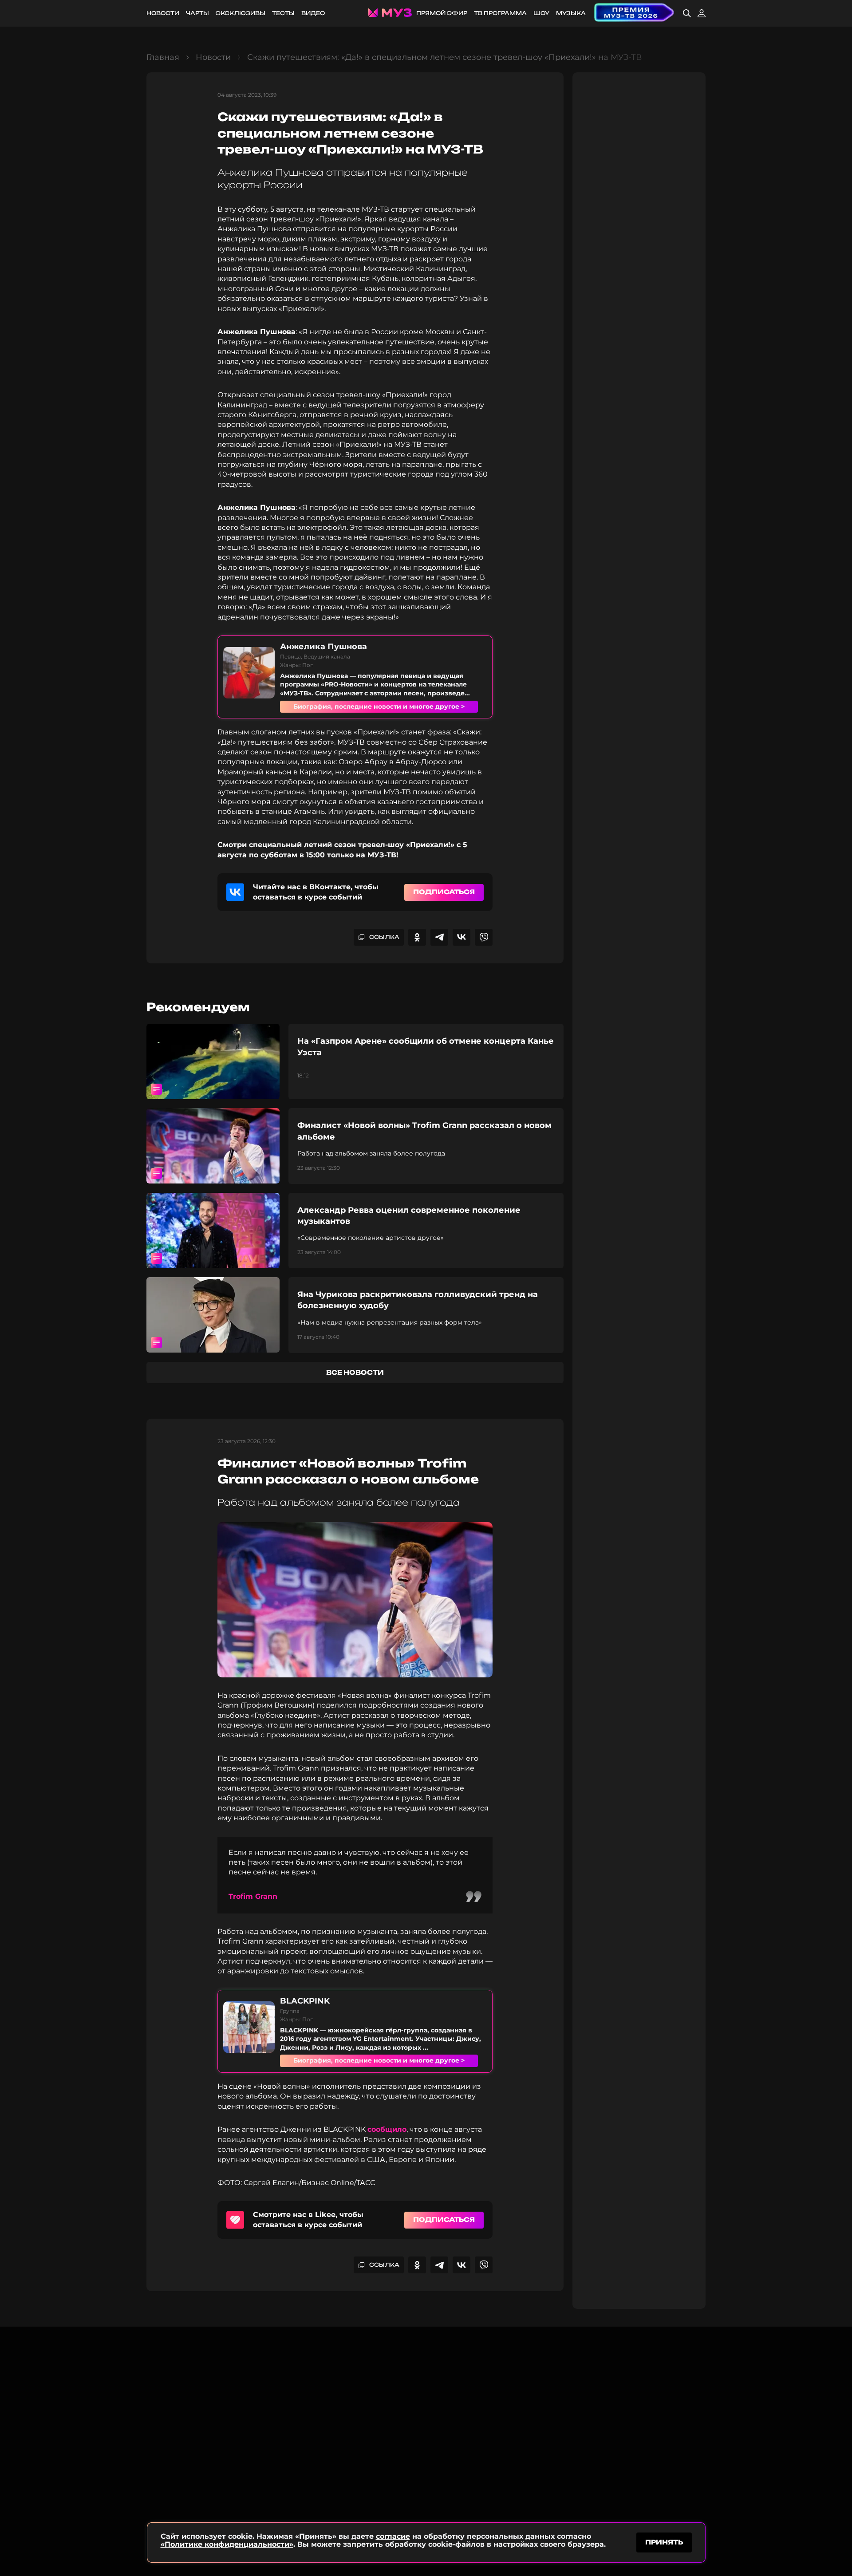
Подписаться (444, 892)
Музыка (571, 13)
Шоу (541, 13)
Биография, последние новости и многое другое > (379, 706)
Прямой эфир (442, 13)
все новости (355, 1372)
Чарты (197, 13)
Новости (163, 13)
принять (664, 2542)
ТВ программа (500, 13)
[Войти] (702, 13)
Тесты (283, 13)
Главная (163, 57)
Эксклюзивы (241, 13)
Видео (313, 13)
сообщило (387, 2129)
